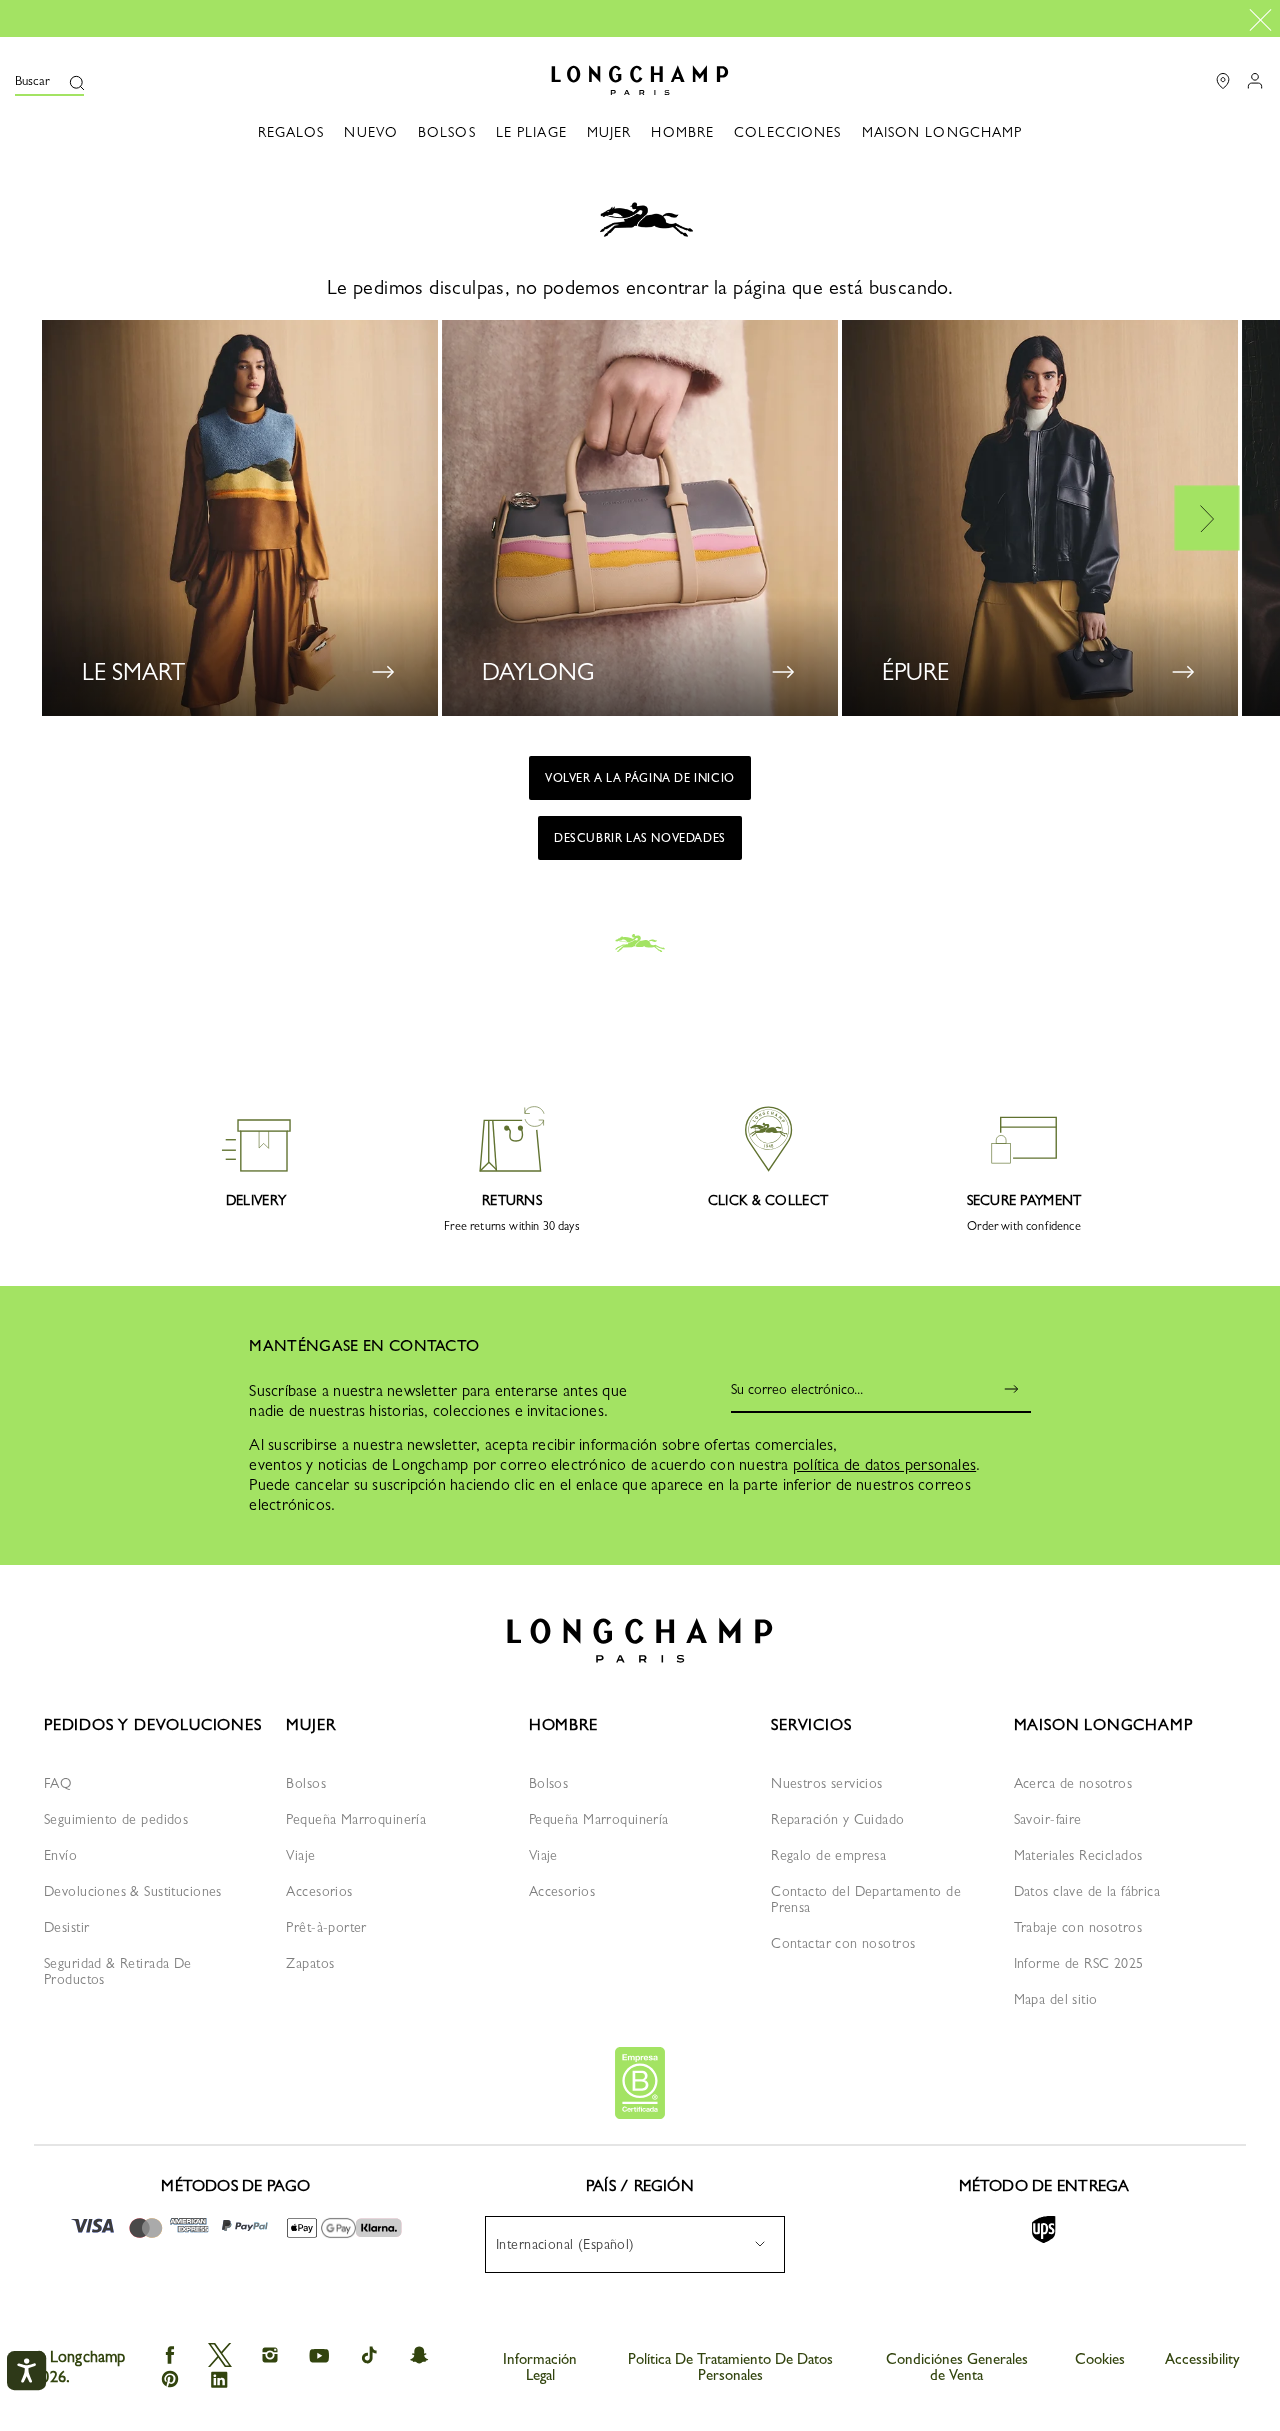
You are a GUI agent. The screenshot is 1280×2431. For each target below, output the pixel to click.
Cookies (1100, 2359)
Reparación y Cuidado (837, 1819)
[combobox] (635, 2244)
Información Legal (540, 2367)
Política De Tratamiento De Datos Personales (730, 2367)
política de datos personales (884, 1464)
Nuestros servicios (827, 1783)
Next (1207, 517)
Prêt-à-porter (326, 1927)
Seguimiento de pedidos (116, 1819)
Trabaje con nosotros (1078, 1927)
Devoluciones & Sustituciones (133, 1891)
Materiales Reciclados (1078, 1855)
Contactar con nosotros (843, 1943)
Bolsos (306, 1783)
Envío (60, 1855)
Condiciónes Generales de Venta (957, 2367)
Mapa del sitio (1056, 1999)
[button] (49, 80)
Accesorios (319, 1891)
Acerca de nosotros (1073, 1783)
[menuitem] (635, 2244)
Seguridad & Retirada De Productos (118, 1971)
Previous (74, 517)
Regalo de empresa (828, 1855)
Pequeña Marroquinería (356, 1819)
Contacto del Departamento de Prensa (866, 1899)
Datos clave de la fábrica (1087, 1891)
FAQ (58, 1783)
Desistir (66, 1927)
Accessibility (1202, 2359)
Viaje (300, 1855)
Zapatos (310, 1963)
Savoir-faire (1048, 1819)
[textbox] (575, 2244)
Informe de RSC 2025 (1079, 1963)
